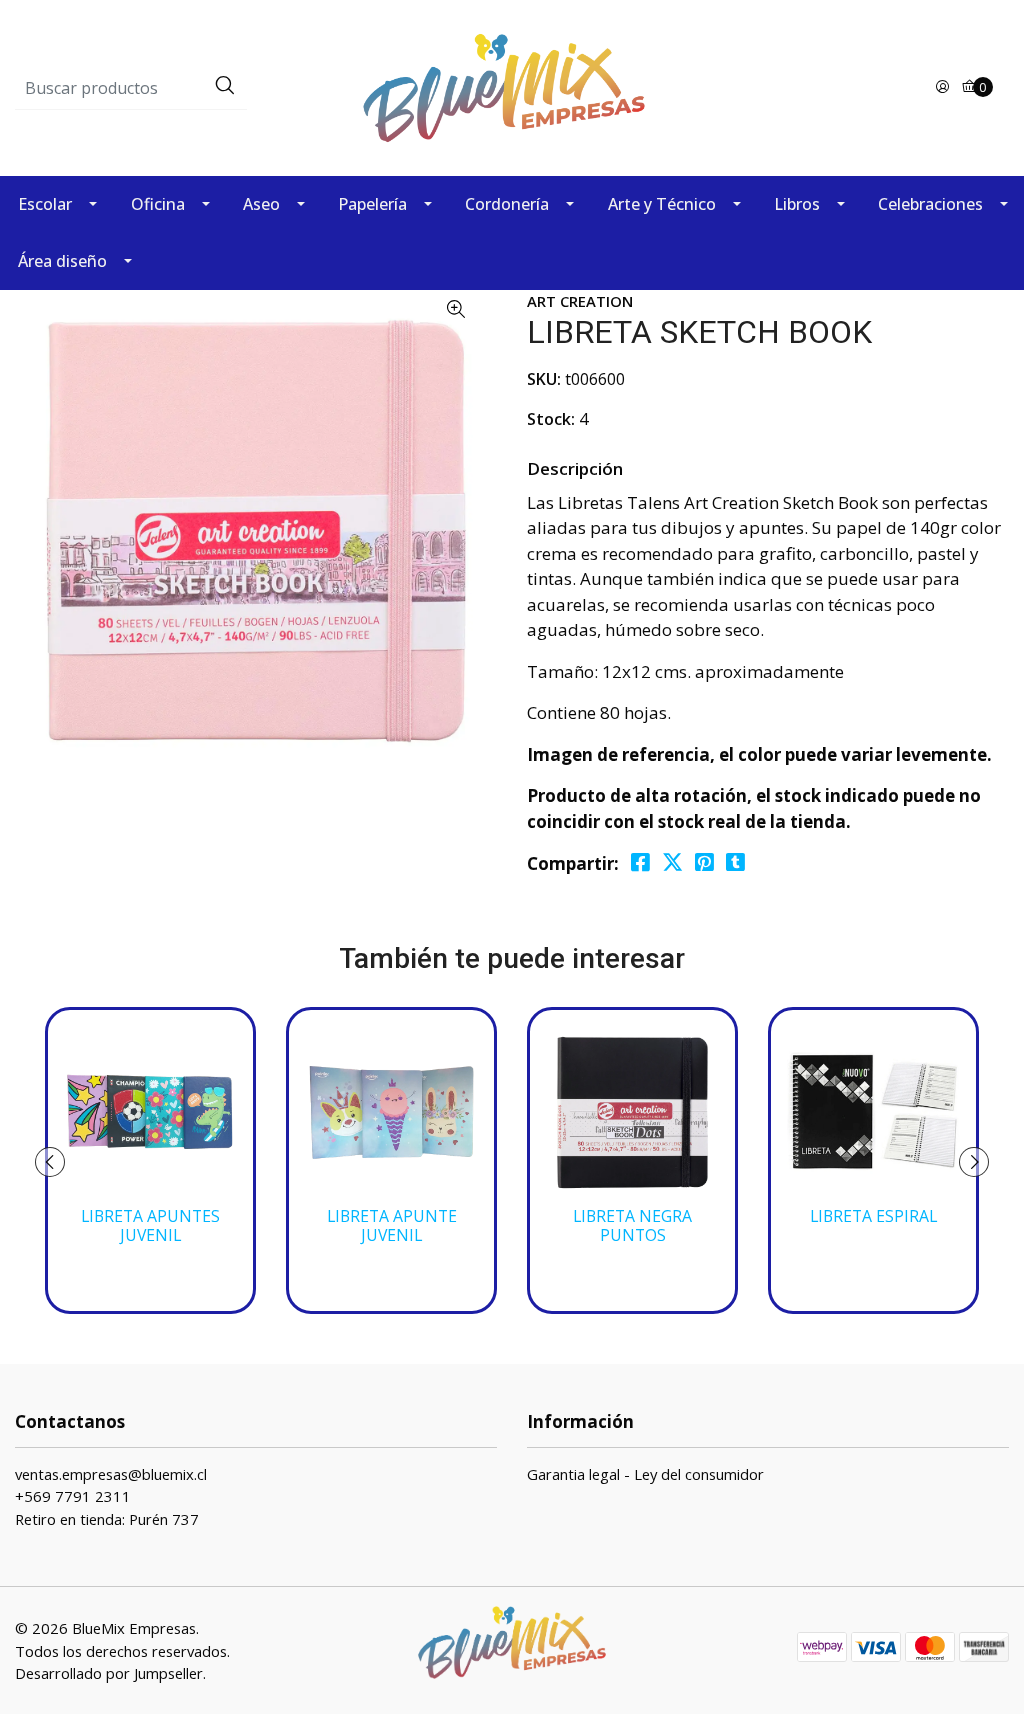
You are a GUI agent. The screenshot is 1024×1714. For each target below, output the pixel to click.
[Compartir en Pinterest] (704, 862)
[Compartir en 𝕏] (672, 862)
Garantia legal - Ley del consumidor (645, 1474)
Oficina (158, 204)
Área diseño (62, 261)
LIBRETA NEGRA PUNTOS (632, 1226)
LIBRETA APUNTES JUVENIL (150, 1226)
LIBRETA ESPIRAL (873, 1216)
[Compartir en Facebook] (640, 862)
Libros (797, 204)
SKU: (544, 379)
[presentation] (50, 1162)
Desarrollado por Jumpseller (109, 1673)
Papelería (372, 204)
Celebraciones (930, 204)
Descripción (575, 468)
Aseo (261, 204)
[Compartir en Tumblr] (735, 862)
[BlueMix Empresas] (512, 86)
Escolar (45, 204)
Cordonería (507, 204)
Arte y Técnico (662, 204)
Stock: (551, 419)
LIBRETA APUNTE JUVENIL (392, 1226)
